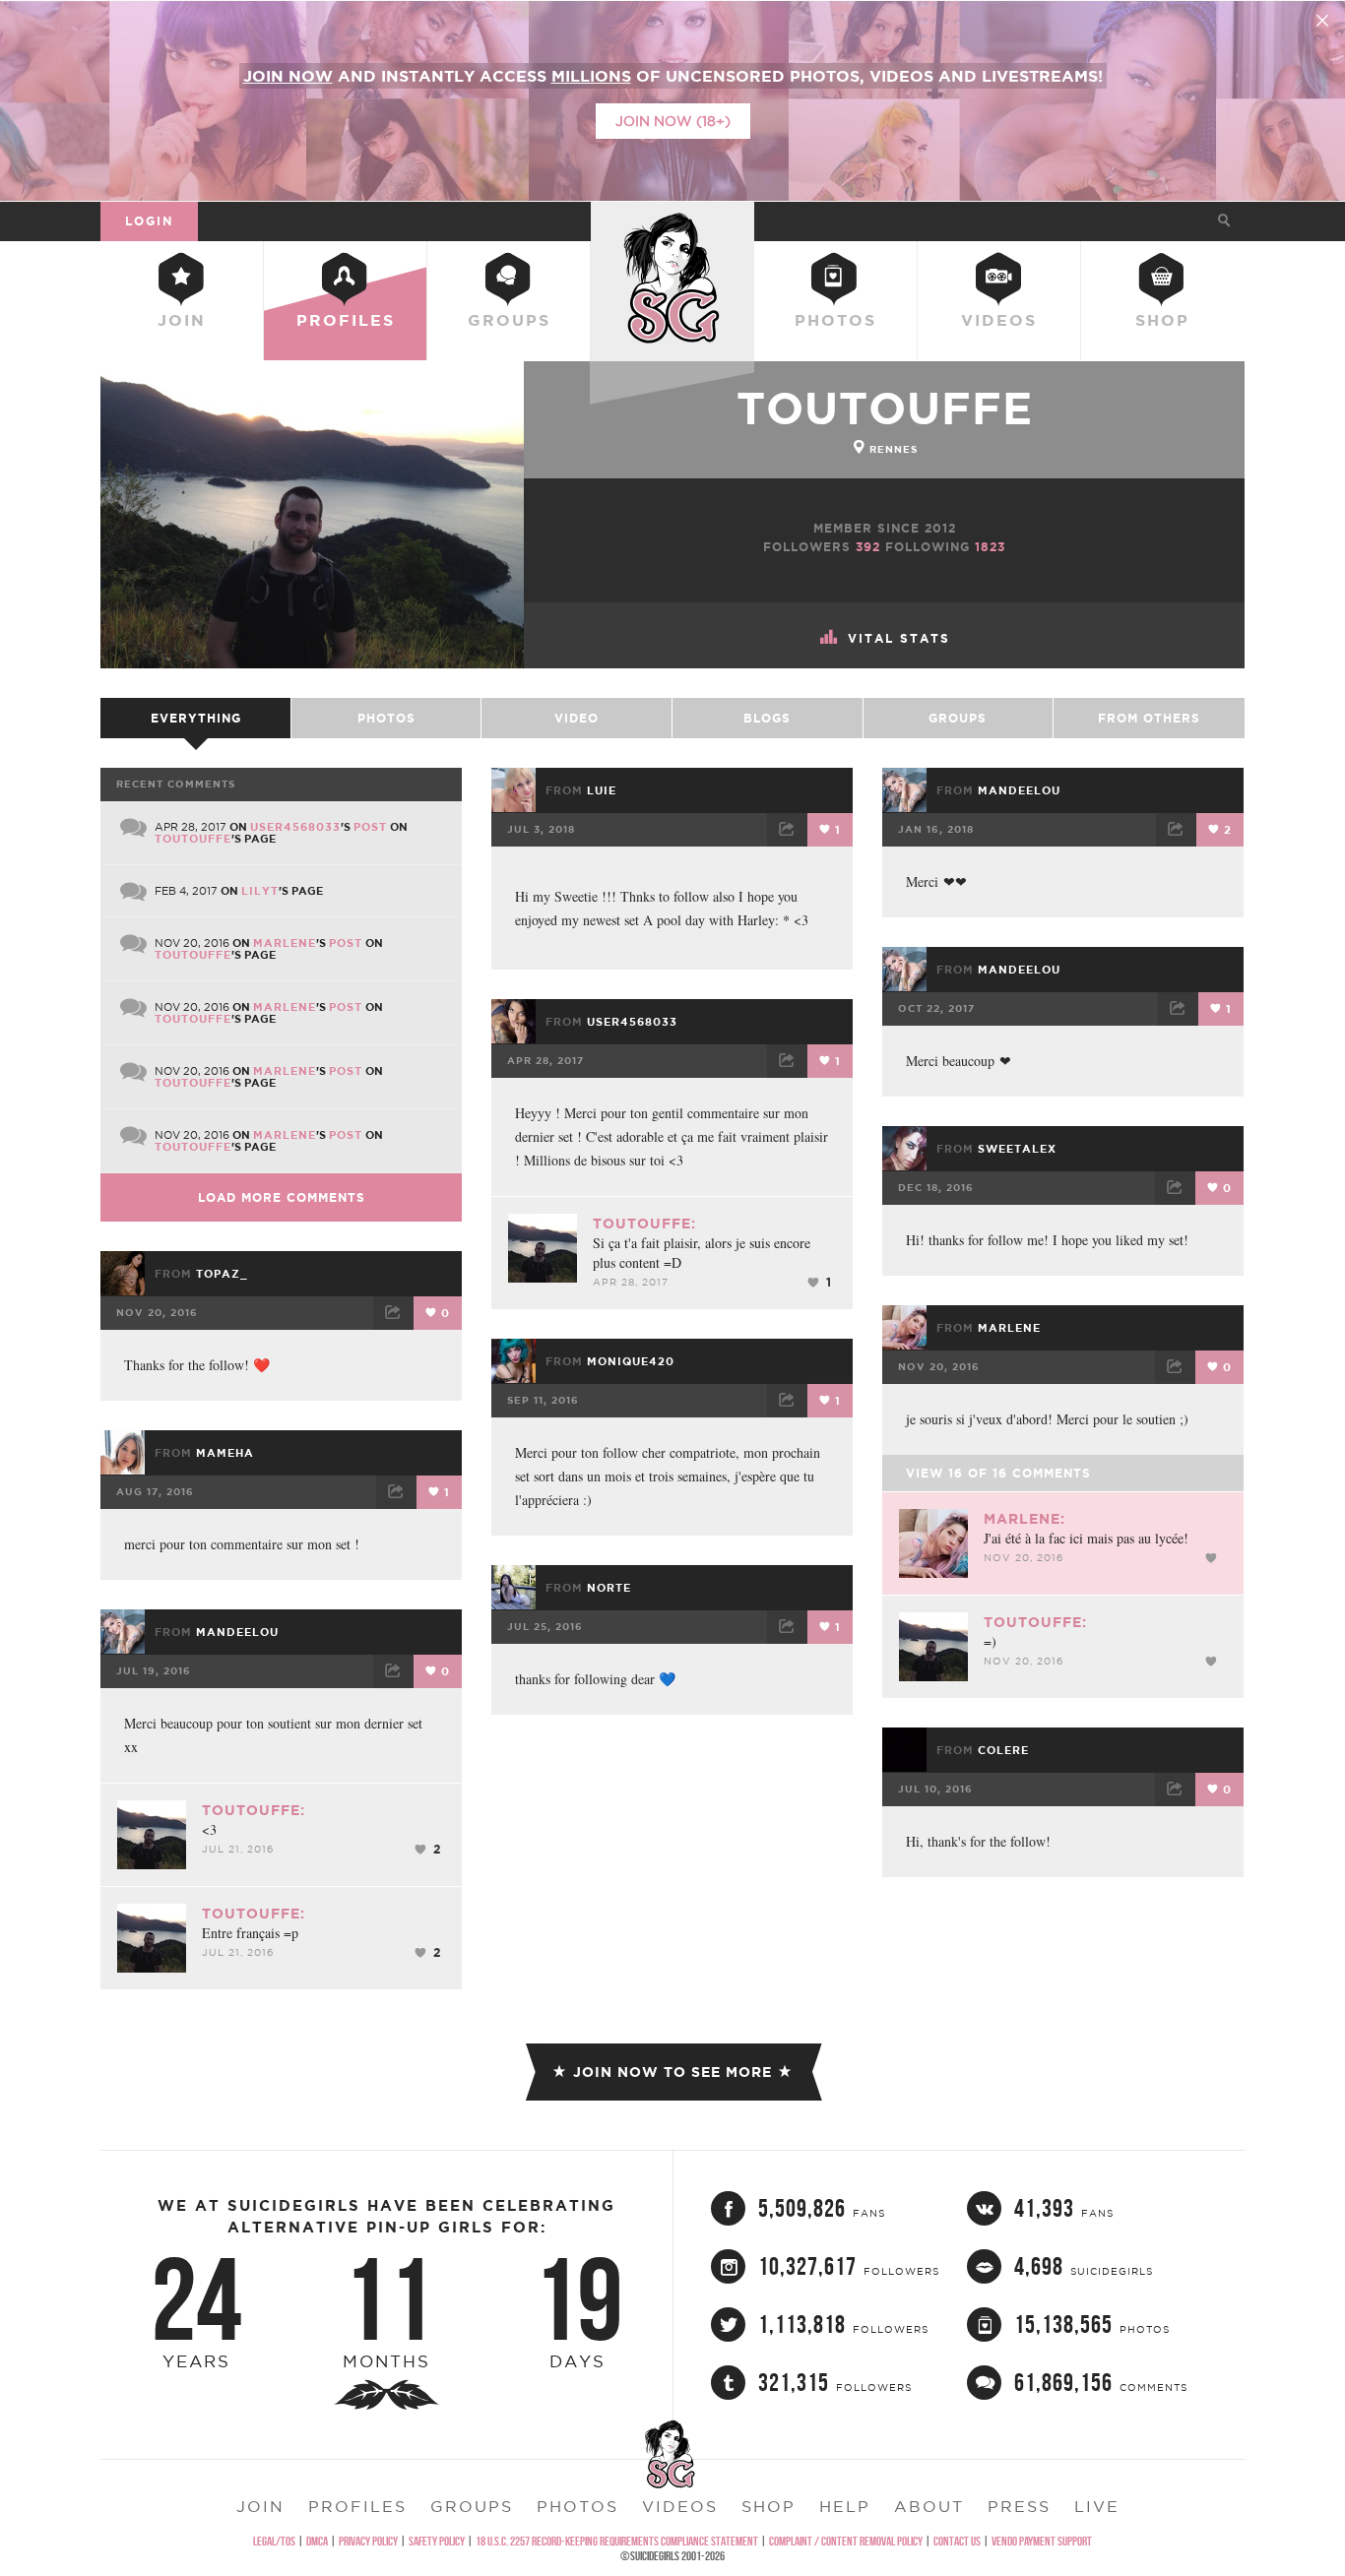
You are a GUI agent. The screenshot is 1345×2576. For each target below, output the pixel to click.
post (370, 827)
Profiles (346, 320)
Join (182, 320)
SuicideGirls (672, 220)
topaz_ (222, 1274)
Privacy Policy (368, 2541)
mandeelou (1019, 790)
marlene (285, 943)
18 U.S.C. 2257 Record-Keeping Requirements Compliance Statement (617, 2541)
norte (609, 1588)
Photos (835, 320)
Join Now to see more (672, 2072)
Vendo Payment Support (1042, 2541)
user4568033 (295, 827)
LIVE (1097, 2506)
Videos (999, 320)
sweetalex (1017, 1149)
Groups (509, 320)
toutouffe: (644, 1224)
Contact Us (957, 2541)
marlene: (1025, 1519)
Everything (196, 718)
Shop (1162, 320)
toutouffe (885, 408)
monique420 (631, 1361)
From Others (1149, 718)
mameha (225, 1453)
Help (845, 2506)
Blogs (767, 718)
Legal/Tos (274, 2541)
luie (602, 790)
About (929, 2506)
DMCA (317, 2541)
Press (1019, 2506)
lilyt (260, 891)
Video (576, 718)
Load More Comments (282, 1197)
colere (1003, 1750)
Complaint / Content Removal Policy (846, 2541)
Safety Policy (437, 2541)
